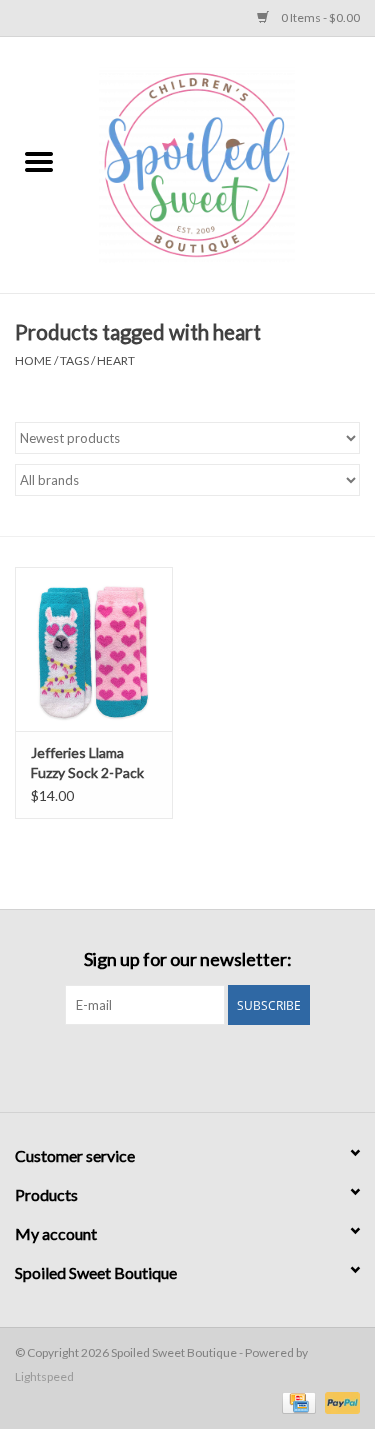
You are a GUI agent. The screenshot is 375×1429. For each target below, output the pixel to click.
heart (116, 360)
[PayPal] (339, 1401)
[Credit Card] (296, 1401)
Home (33, 360)
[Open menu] (39, 161)
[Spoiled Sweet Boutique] (227, 163)
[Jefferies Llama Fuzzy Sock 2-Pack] (94, 649)
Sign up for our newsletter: (188, 959)
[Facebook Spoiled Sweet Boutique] (170, 1066)
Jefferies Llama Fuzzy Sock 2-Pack (87, 762)
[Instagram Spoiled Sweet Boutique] (205, 1066)
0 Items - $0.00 (319, 17)
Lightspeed (44, 1376)
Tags (74, 360)
